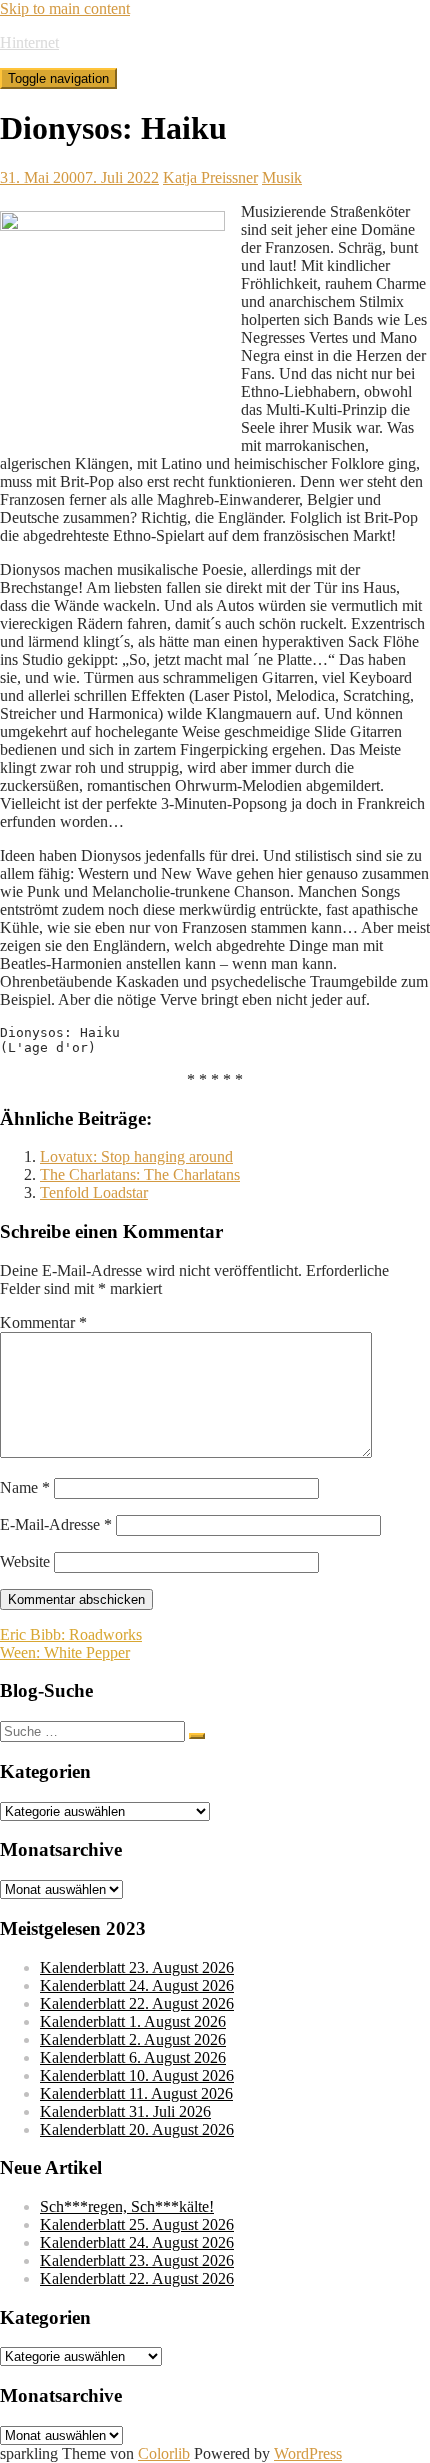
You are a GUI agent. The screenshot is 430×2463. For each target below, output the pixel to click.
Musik (282, 177)
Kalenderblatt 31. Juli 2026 (125, 2111)
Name (25, 1487)
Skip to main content (65, 8)
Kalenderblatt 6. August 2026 (133, 2057)
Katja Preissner (210, 177)
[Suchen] (197, 1736)
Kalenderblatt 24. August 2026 (137, 1985)
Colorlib (164, 2453)
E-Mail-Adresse (56, 1524)
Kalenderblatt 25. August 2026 (137, 2224)
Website (25, 1561)
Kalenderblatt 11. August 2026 (136, 2093)
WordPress (308, 2453)
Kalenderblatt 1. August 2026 (133, 2021)
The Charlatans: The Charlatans (140, 1174)
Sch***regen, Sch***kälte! (127, 2206)
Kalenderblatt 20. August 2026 (137, 2129)
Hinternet (29, 42)
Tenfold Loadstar (94, 1192)
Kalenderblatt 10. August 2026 (137, 2075)
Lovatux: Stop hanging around (136, 1156)
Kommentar (43, 1322)
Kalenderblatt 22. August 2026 (137, 2003)
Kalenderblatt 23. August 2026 (137, 1967)
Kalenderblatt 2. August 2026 (133, 2039)
